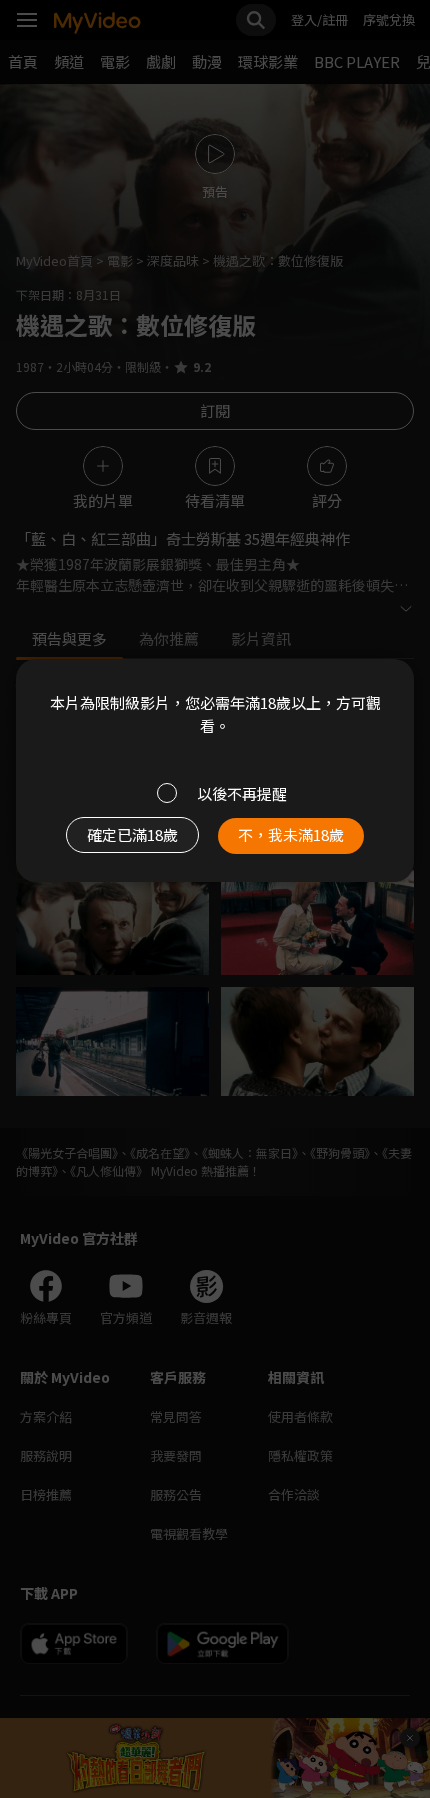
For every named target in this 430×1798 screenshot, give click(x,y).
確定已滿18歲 (132, 834)
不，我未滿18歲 (291, 834)
